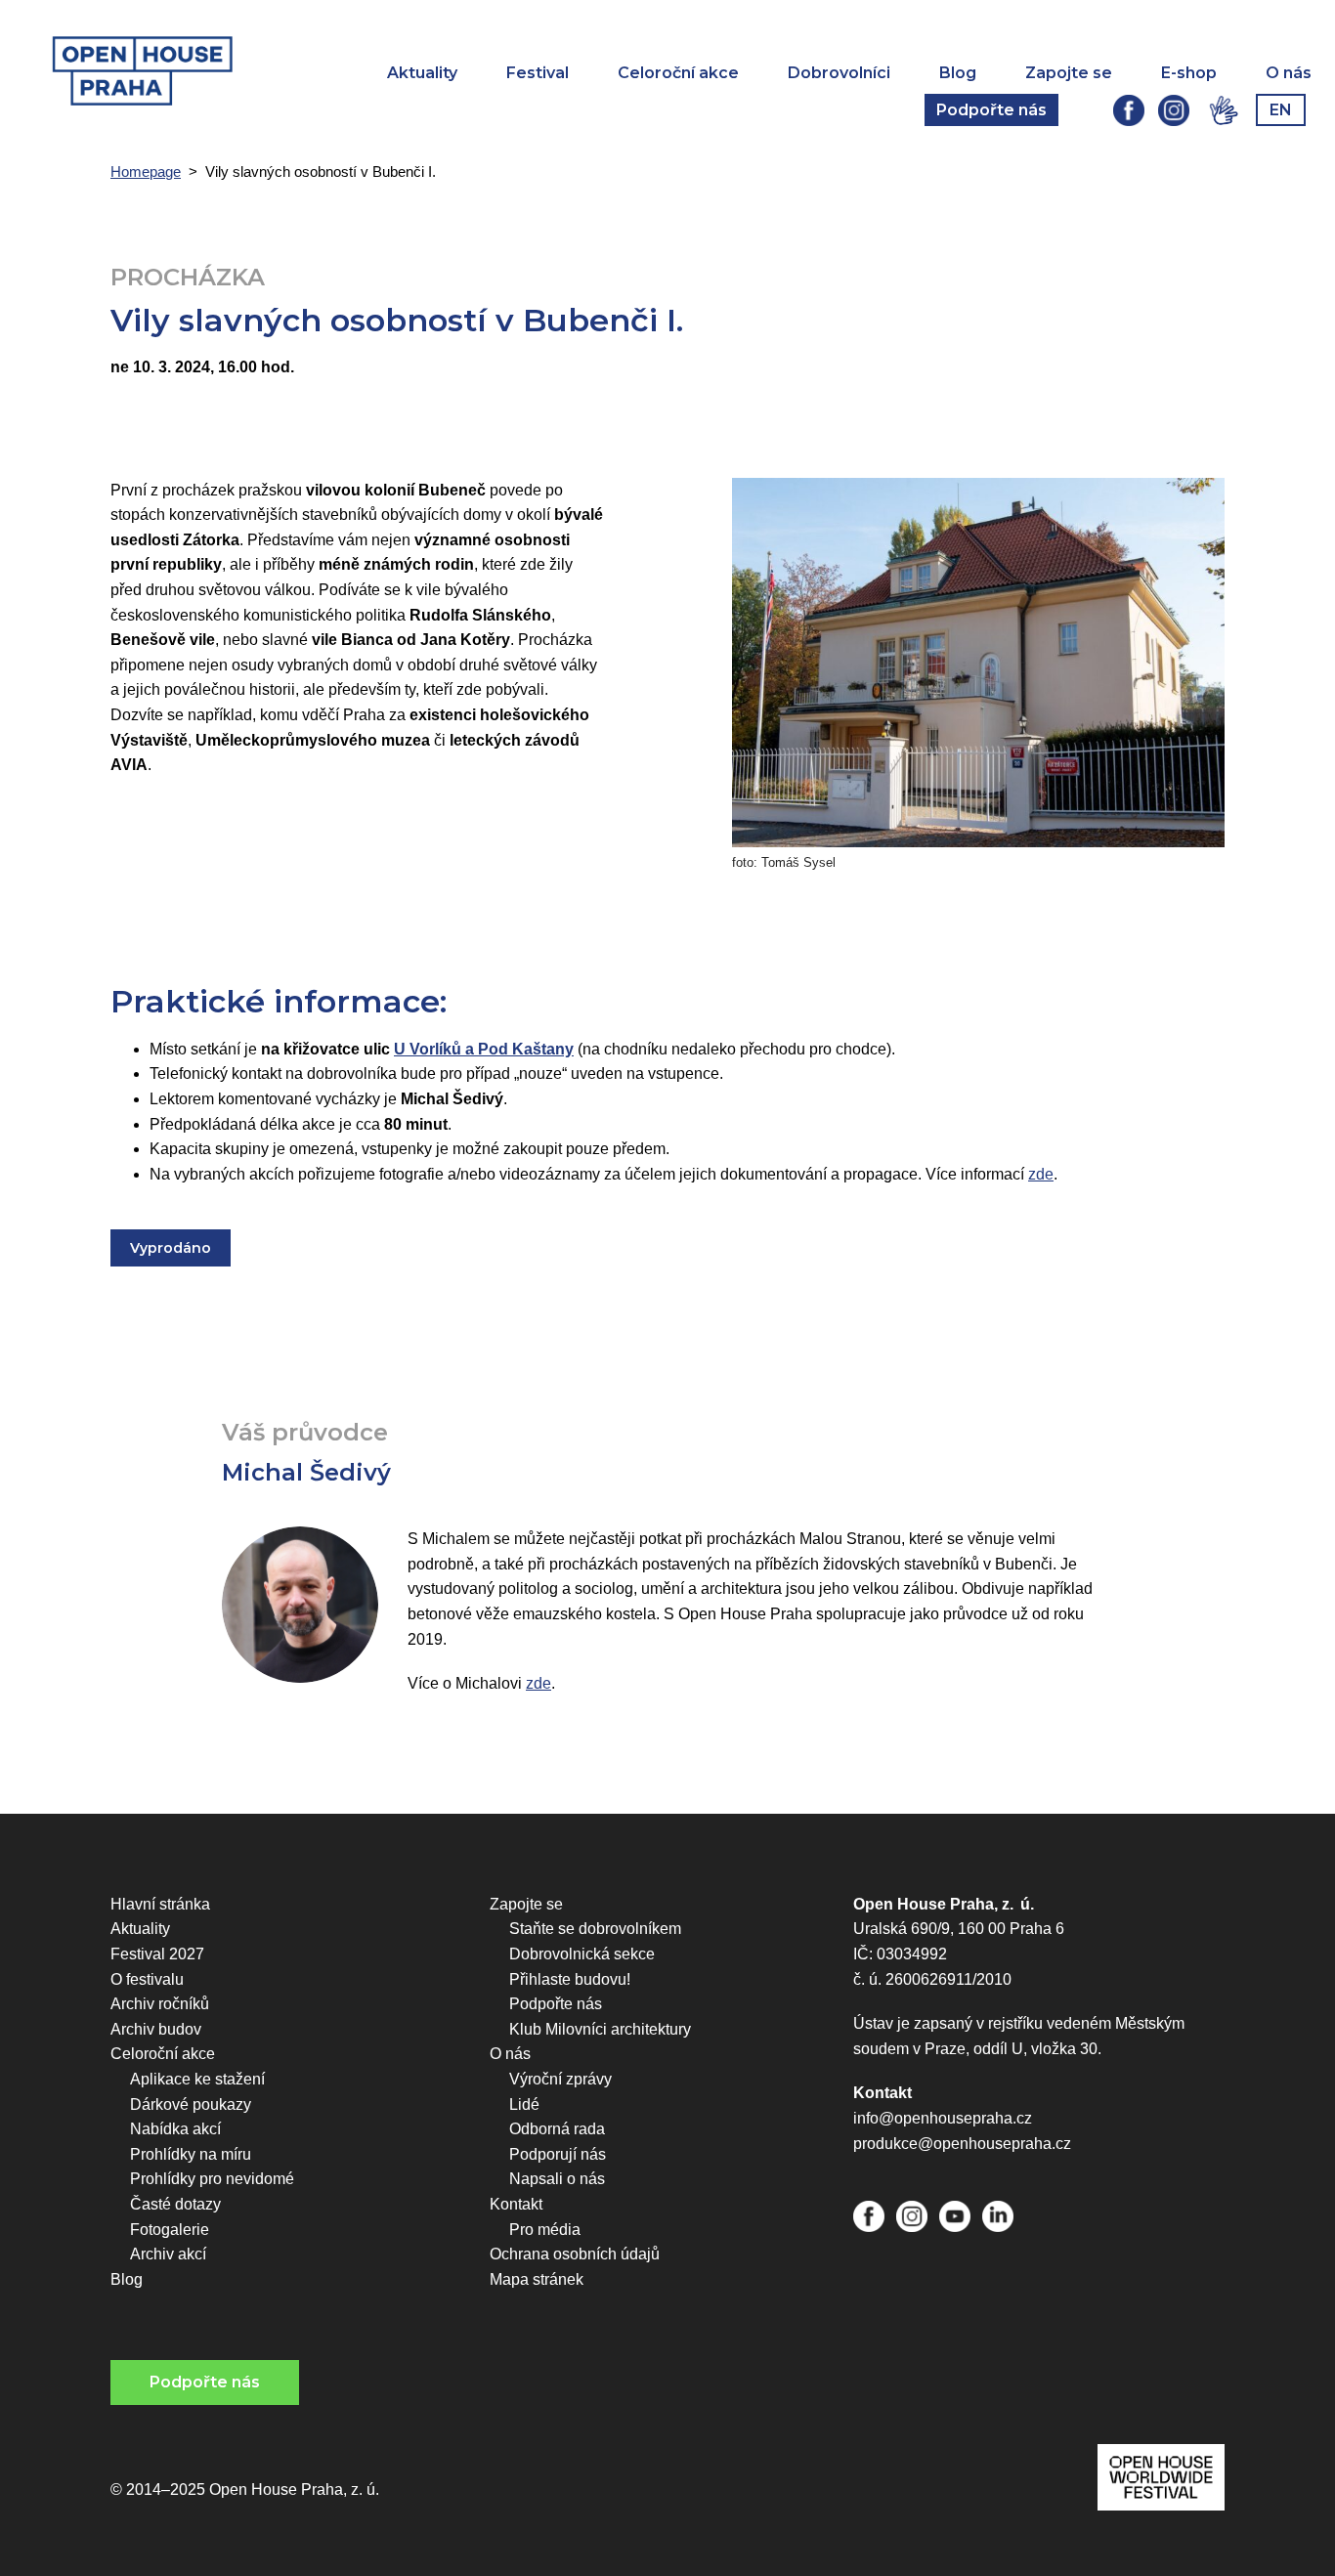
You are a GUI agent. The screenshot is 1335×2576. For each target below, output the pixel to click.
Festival (538, 73)
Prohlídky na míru (191, 2154)
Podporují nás (558, 2154)
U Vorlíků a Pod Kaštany (484, 1049)
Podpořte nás (991, 110)
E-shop (1189, 73)
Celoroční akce (678, 73)
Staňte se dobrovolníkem (595, 1929)
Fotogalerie (170, 2230)
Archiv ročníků (160, 2004)
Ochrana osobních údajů (575, 2254)
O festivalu (147, 1979)
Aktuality (422, 73)
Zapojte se (1069, 73)
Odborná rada (557, 2129)
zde (1041, 1174)
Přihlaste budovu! (570, 1979)
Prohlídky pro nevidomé (212, 2179)
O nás (1289, 73)
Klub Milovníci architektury (600, 2029)
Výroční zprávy (560, 2079)
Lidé (524, 2104)
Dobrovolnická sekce (582, 1954)
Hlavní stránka (160, 1904)
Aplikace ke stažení (197, 2079)
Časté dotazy (175, 2204)
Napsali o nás (557, 2179)
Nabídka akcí (175, 2129)
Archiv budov (156, 2029)
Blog (958, 73)
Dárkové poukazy (191, 2104)
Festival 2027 (157, 1954)
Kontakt (516, 2204)
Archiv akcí (168, 2254)
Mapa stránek (537, 2279)
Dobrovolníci (839, 73)
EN (1281, 110)
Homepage (146, 172)
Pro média (545, 2230)
